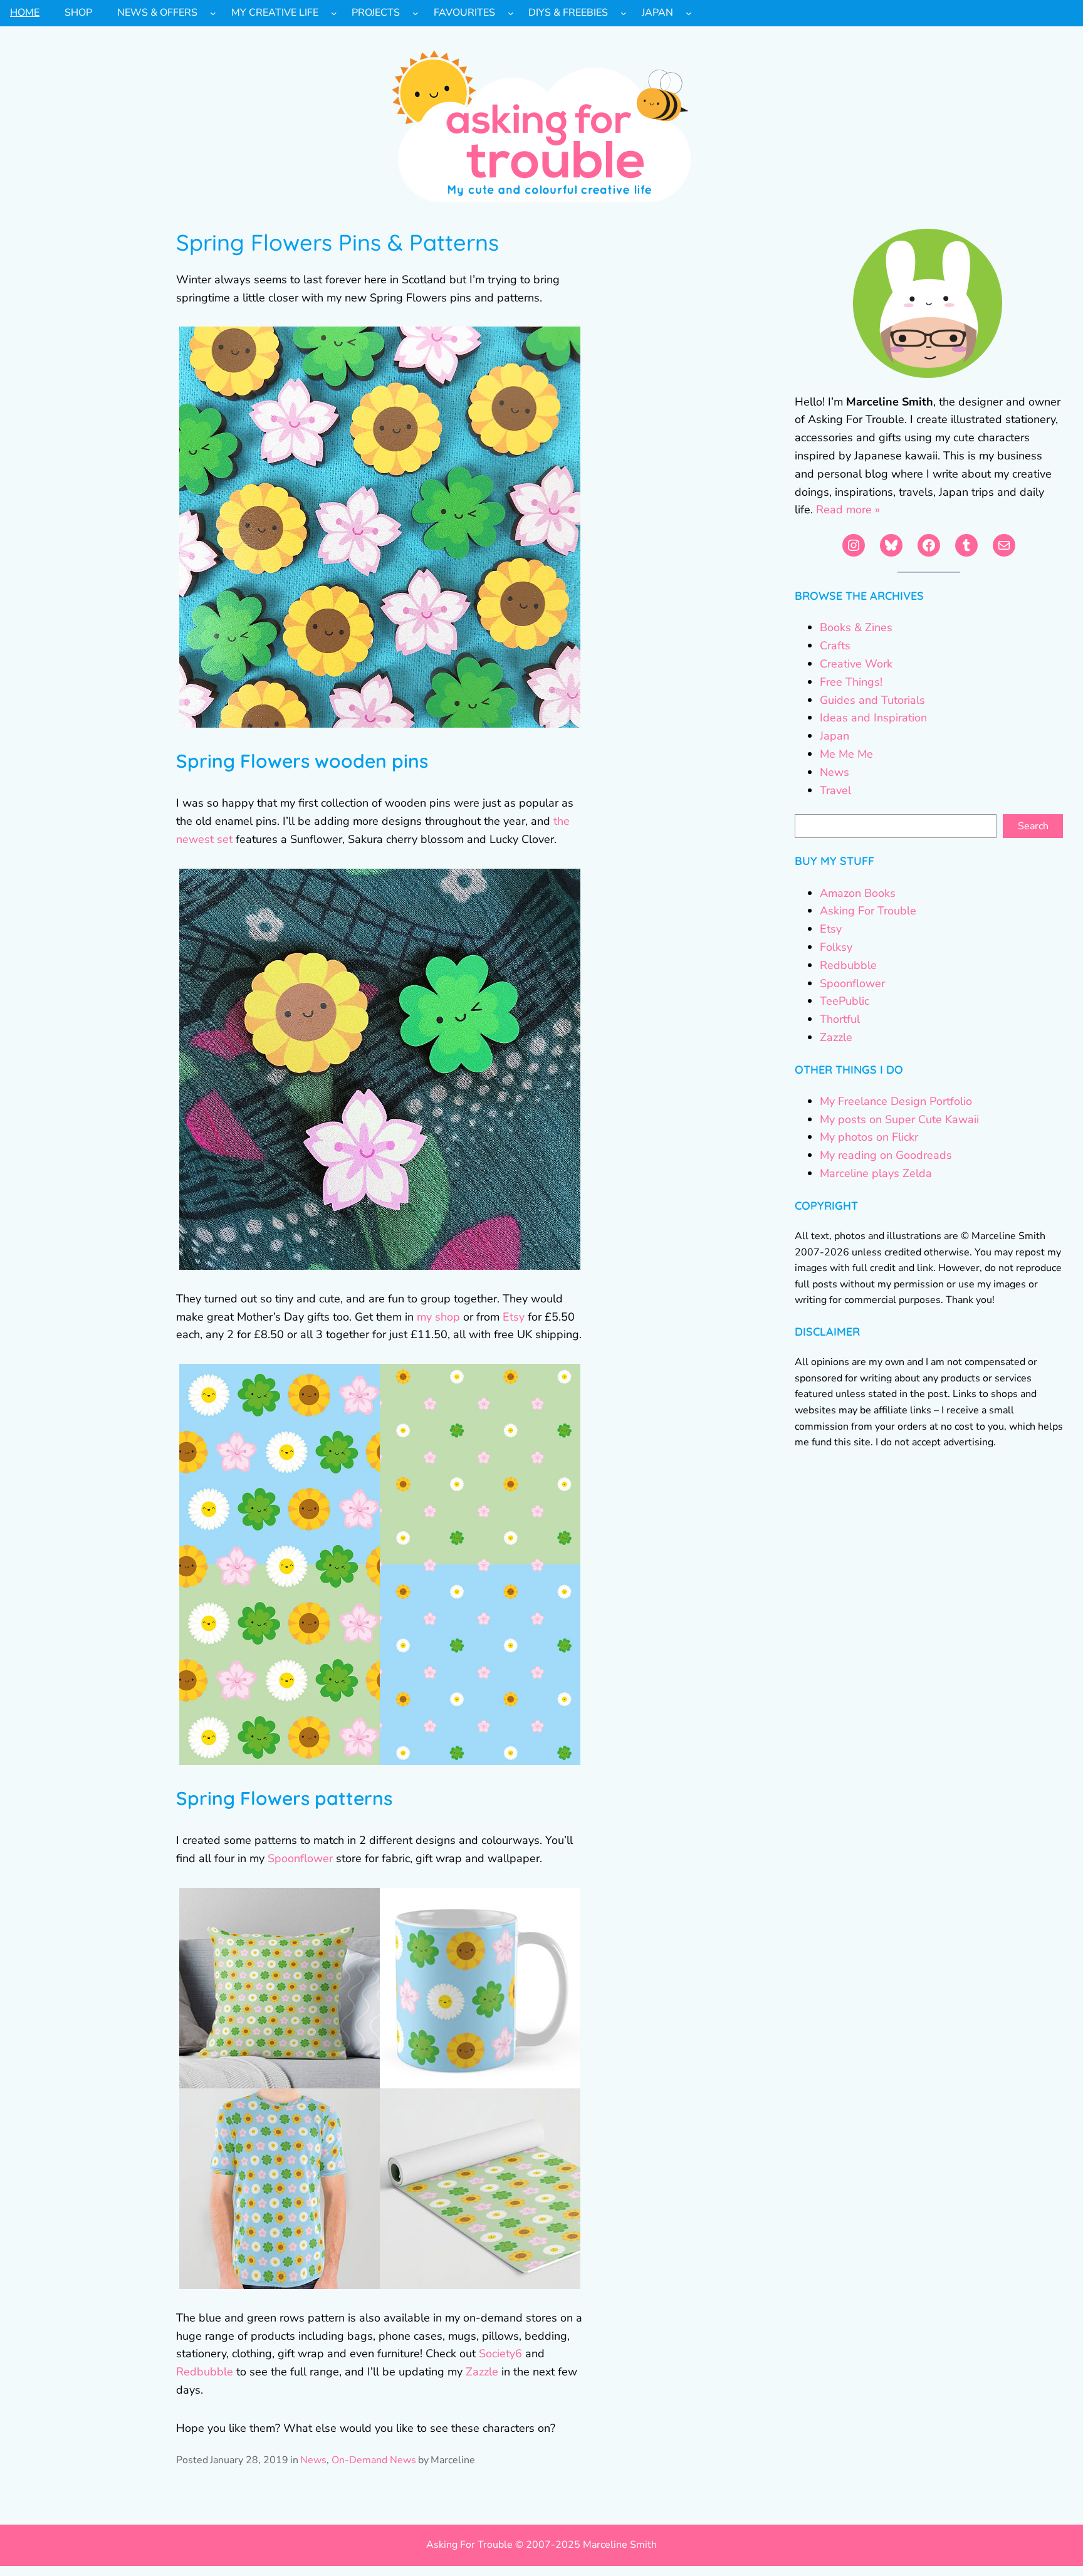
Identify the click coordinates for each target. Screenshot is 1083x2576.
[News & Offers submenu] (213, 13)
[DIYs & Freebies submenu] (624, 13)
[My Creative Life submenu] (334, 13)
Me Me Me (846, 754)
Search (1033, 826)
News (313, 2460)
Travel (835, 790)
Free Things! (851, 682)
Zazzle (482, 2372)
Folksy (836, 947)
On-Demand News (374, 2460)
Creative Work (856, 664)
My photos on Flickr (869, 1137)
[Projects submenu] (416, 13)
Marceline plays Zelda (876, 1173)
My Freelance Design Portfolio (896, 1101)
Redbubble (205, 2372)
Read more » (848, 510)
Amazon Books (858, 893)
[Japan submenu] (689, 13)
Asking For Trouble (868, 911)
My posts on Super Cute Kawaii (899, 1119)
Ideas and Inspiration (873, 718)
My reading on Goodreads (886, 1155)
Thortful (840, 1019)
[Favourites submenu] (511, 13)
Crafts (835, 646)
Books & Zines (856, 627)
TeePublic (845, 1001)
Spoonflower (300, 1858)
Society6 (500, 2353)
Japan (834, 736)
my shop (438, 1317)
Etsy (514, 1317)
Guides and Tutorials (872, 700)
